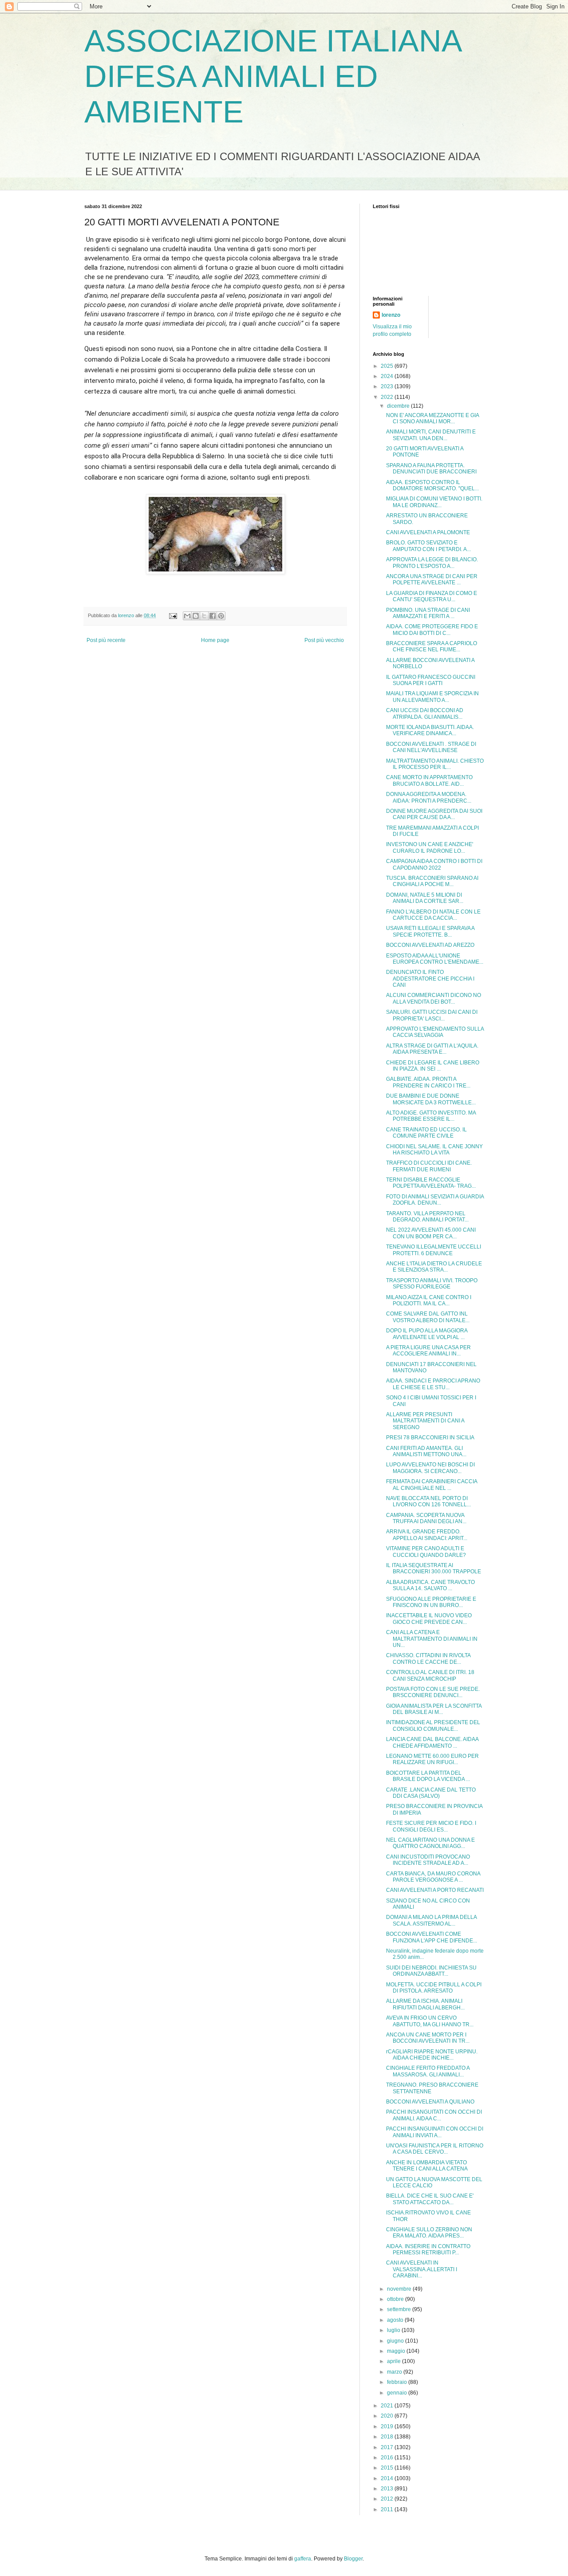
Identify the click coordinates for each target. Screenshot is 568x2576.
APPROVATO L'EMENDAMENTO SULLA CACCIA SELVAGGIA (435, 1032)
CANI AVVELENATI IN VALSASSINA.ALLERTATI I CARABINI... (422, 2269)
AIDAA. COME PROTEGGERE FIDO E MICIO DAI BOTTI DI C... (432, 630)
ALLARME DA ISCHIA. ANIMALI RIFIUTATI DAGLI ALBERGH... (425, 2004)
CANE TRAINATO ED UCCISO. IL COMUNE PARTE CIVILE (426, 1133)
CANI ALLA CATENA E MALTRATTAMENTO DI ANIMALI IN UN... (432, 1639)
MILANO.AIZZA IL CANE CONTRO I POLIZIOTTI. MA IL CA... (429, 1300)
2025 (388, 366)
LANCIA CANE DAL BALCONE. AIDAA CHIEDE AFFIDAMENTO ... (432, 1742)
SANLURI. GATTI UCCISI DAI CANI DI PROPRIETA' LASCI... (432, 1015)
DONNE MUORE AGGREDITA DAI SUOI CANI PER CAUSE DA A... (434, 814)
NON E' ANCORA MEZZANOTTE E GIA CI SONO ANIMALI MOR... (432, 418)
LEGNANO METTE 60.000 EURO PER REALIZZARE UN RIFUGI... (432, 1759)
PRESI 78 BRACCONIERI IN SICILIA (430, 1438)
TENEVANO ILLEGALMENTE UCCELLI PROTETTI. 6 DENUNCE (434, 1250)
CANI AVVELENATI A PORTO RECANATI (435, 1890)
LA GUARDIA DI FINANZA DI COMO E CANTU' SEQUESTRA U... (432, 596)
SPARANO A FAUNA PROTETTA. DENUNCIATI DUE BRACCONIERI (431, 469)
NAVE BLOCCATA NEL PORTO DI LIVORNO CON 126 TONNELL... (428, 1501)
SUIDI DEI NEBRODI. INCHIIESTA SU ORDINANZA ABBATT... (431, 1971)
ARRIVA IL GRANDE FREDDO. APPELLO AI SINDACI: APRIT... (427, 1535)
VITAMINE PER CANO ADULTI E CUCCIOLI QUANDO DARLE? (426, 1552)
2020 (388, 2416)
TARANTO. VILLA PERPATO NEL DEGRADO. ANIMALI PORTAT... (427, 1217)
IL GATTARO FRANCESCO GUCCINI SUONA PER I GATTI (431, 680)
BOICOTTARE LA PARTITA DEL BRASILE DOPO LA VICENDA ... (428, 1776)
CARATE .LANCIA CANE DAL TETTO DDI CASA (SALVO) (431, 1793)
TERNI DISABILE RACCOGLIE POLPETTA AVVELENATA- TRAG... (431, 1183)
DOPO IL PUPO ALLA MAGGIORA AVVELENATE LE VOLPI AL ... (427, 1334)
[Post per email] (173, 615)
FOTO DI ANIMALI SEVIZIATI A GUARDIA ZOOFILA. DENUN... (435, 1200)
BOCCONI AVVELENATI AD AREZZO (430, 945)
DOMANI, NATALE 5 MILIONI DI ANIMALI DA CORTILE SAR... (425, 898)
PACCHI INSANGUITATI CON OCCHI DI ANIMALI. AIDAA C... (434, 2115)
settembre (400, 2309)
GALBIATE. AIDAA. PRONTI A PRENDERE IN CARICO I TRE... (428, 1082)
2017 (388, 2447)
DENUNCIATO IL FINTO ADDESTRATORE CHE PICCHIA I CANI (430, 979)
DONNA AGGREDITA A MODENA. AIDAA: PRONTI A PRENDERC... (429, 797)
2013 (388, 2489)
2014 (388, 2478)
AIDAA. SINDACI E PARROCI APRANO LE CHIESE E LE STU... (433, 1384)
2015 (388, 2468)
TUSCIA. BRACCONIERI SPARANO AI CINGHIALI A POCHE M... (432, 881)
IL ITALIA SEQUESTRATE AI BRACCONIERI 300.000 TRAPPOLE (434, 1568)
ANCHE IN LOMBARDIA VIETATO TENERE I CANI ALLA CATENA (427, 2166)
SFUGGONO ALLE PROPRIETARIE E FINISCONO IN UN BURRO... (431, 1602)
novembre (400, 2289)
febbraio (398, 2382)
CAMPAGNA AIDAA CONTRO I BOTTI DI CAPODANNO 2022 (434, 864)
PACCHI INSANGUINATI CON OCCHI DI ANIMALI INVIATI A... (435, 2132)
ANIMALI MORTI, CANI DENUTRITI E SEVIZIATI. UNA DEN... (431, 435)
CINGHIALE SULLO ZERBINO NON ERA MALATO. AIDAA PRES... (429, 2233)
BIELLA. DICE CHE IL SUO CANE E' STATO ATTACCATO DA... (430, 2199)
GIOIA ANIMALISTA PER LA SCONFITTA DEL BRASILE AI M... (434, 1709)
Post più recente (106, 640)
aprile (394, 2361)
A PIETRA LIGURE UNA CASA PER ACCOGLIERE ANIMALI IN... (428, 1351)
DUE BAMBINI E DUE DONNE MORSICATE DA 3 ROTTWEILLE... (431, 1099)
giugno (396, 2341)
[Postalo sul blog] (196, 616)
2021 (388, 2406)
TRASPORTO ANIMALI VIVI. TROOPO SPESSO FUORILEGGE (432, 1284)
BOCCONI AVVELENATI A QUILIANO (430, 2102)
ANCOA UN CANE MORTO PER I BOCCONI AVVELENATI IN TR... (428, 2038)
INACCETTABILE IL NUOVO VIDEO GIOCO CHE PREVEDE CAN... (429, 1619)
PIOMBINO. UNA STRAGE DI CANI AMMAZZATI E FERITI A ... (428, 613)
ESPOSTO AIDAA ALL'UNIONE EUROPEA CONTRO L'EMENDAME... (435, 959)
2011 (388, 2509)
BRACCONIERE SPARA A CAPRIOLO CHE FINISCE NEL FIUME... (432, 646)
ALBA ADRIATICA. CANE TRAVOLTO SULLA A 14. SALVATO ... (430, 1585)
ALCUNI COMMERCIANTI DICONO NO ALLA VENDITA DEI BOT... (434, 998)
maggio (397, 2351)
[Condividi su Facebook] (213, 616)
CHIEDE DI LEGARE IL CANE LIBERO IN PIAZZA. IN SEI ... (433, 1066)
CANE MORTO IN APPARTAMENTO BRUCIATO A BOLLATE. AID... (429, 780)
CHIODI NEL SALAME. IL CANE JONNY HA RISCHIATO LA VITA (434, 1150)
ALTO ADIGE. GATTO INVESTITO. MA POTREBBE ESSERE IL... (431, 1116)
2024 (388, 376)
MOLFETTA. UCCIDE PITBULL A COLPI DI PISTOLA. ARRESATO (434, 1988)
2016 (388, 2458)
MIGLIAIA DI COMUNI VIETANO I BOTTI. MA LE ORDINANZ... (434, 502)
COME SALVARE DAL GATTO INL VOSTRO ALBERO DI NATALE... (428, 1317)
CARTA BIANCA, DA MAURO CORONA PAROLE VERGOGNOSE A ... (433, 1877)
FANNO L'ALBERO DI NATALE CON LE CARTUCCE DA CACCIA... (433, 915)
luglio (394, 2330)
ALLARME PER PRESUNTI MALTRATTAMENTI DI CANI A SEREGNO (425, 1421)
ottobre (396, 2299)
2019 (388, 2426)
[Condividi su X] (204, 616)
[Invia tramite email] (187, 616)
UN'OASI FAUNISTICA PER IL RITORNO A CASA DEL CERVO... (435, 2149)
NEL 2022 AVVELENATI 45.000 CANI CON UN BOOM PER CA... (431, 1233)
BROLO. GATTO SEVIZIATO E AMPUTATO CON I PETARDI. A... (428, 546)
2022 (388, 397)
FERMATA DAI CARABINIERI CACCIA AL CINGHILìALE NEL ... (432, 1485)
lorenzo (391, 315)
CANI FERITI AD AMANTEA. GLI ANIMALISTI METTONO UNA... (426, 1451)
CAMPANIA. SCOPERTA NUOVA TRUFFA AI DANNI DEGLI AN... (426, 1518)
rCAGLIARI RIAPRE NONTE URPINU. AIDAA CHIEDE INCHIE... (432, 2055)
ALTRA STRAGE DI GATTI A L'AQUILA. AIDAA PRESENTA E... (432, 1049)
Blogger (353, 2559)
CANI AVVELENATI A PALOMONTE (428, 532)
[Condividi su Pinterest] (221, 616)
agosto (396, 2320)
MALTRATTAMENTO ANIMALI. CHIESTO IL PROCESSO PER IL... (435, 764)
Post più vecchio (324, 640)
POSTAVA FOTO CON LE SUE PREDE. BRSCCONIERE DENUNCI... (433, 1692)
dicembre (399, 406)
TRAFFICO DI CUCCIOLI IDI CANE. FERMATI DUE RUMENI (429, 1166)
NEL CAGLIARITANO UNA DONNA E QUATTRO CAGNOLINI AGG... (430, 1843)
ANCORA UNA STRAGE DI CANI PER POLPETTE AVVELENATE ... (432, 579)
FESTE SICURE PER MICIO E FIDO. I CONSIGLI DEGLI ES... (431, 1826)
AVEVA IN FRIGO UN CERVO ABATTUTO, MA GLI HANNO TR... (430, 2021)
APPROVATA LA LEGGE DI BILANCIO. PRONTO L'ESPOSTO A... (432, 563)
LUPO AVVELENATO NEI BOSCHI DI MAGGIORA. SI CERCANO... (430, 1468)
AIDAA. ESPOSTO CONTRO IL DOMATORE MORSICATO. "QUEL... (432, 485)
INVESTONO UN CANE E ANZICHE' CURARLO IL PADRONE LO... (430, 847)
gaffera (303, 2559)
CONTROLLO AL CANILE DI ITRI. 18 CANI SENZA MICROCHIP (430, 1675)
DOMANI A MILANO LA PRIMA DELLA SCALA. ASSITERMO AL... (431, 1920)
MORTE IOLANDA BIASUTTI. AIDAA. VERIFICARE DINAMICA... (430, 730)
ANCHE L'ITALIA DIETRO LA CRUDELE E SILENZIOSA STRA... (434, 1267)
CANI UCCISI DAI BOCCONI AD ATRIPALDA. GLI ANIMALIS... (425, 713)
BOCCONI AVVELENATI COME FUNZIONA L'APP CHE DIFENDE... (432, 1937)
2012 (388, 2499)
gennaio (398, 2393)
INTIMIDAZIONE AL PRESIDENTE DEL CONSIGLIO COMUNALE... (433, 1725)
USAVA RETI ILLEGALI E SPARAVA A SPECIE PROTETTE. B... (430, 931)
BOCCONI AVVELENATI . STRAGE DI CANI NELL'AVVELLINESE (431, 747)
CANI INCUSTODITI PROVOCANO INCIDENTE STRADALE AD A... (428, 1860)
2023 (388, 386)
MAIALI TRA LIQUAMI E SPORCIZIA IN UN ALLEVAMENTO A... (432, 697)
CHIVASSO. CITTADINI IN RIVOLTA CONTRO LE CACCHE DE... (428, 1658)
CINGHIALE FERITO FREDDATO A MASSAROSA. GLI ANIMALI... (428, 2071)
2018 (388, 2437)
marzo (395, 2372)
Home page (215, 640)
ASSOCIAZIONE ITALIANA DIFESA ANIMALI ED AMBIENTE (272, 76)
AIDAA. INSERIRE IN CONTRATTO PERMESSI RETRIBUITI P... (428, 2249)
